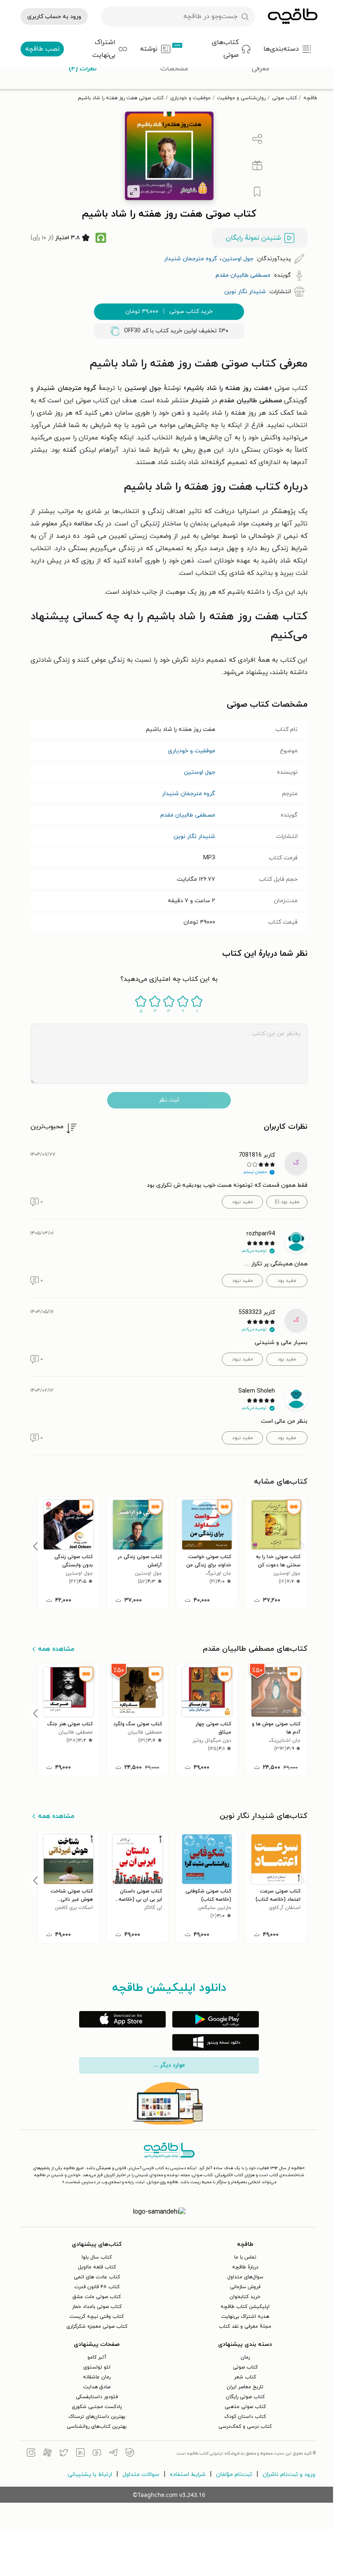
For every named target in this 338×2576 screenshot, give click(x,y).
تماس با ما (245, 2257)
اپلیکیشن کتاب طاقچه (245, 2307)
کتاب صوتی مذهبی (245, 2407)
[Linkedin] (80, 2454)
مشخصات (174, 69)
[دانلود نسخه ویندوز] (216, 2042)
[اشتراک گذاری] (257, 139)
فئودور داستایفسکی (97, 2397)
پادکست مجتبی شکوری (97, 2407)
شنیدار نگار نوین (194, 836)
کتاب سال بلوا (97, 2257)
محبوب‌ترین (47, 1127)
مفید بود (287, 1281)
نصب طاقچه (42, 49)
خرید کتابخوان (245, 2297)
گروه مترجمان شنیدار (189, 794)
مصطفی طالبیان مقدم (188, 815)
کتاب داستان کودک (245, 2417)
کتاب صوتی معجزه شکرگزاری (97, 2326)
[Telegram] (113, 2454)
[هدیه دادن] (257, 166)
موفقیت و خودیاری (190, 98)
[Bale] (130, 2454)
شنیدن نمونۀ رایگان (253, 238)
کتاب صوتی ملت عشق (97, 2297)
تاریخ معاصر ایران (245, 2387)
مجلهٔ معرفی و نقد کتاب (245, 2326)
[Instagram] (31, 2454)
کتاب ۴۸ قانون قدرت (97, 2287)
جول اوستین (200, 772)
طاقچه (310, 98)
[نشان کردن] (257, 192)
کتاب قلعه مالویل (97, 2267)
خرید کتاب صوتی (169, 311)
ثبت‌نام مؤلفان (234, 2474)
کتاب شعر (245, 2377)
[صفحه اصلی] (293, 16)
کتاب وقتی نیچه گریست (97, 2317)
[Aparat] (47, 2454)
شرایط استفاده (188, 2474)
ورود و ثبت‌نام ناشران (289, 2474)
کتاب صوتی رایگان (245, 2397)
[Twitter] (64, 2454)
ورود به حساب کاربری (54, 17)
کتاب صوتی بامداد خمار (97, 2307)
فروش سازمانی (245, 2287)
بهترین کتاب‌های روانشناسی (97, 2427)
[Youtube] (97, 2454)
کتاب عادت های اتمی (97, 2277)
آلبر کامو (97, 2357)
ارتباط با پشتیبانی (90, 2474)
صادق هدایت (97, 2387)
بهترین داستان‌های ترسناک (97, 2417)
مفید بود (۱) (287, 1202)
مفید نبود (243, 1202)
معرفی (261, 69)
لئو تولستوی (97, 2367)
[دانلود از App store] (122, 2019)
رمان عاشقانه (97, 2377)
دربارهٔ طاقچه (245, 2267)
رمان (245, 2357)
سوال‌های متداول (245, 2277)
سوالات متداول (141, 2474)
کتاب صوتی (284, 98)
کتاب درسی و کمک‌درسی (245, 2427)
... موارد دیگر (169, 2065)
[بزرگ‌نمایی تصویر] (134, 191)
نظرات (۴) (83, 69)
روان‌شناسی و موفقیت (241, 98)
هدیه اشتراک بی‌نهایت (245, 2317)
